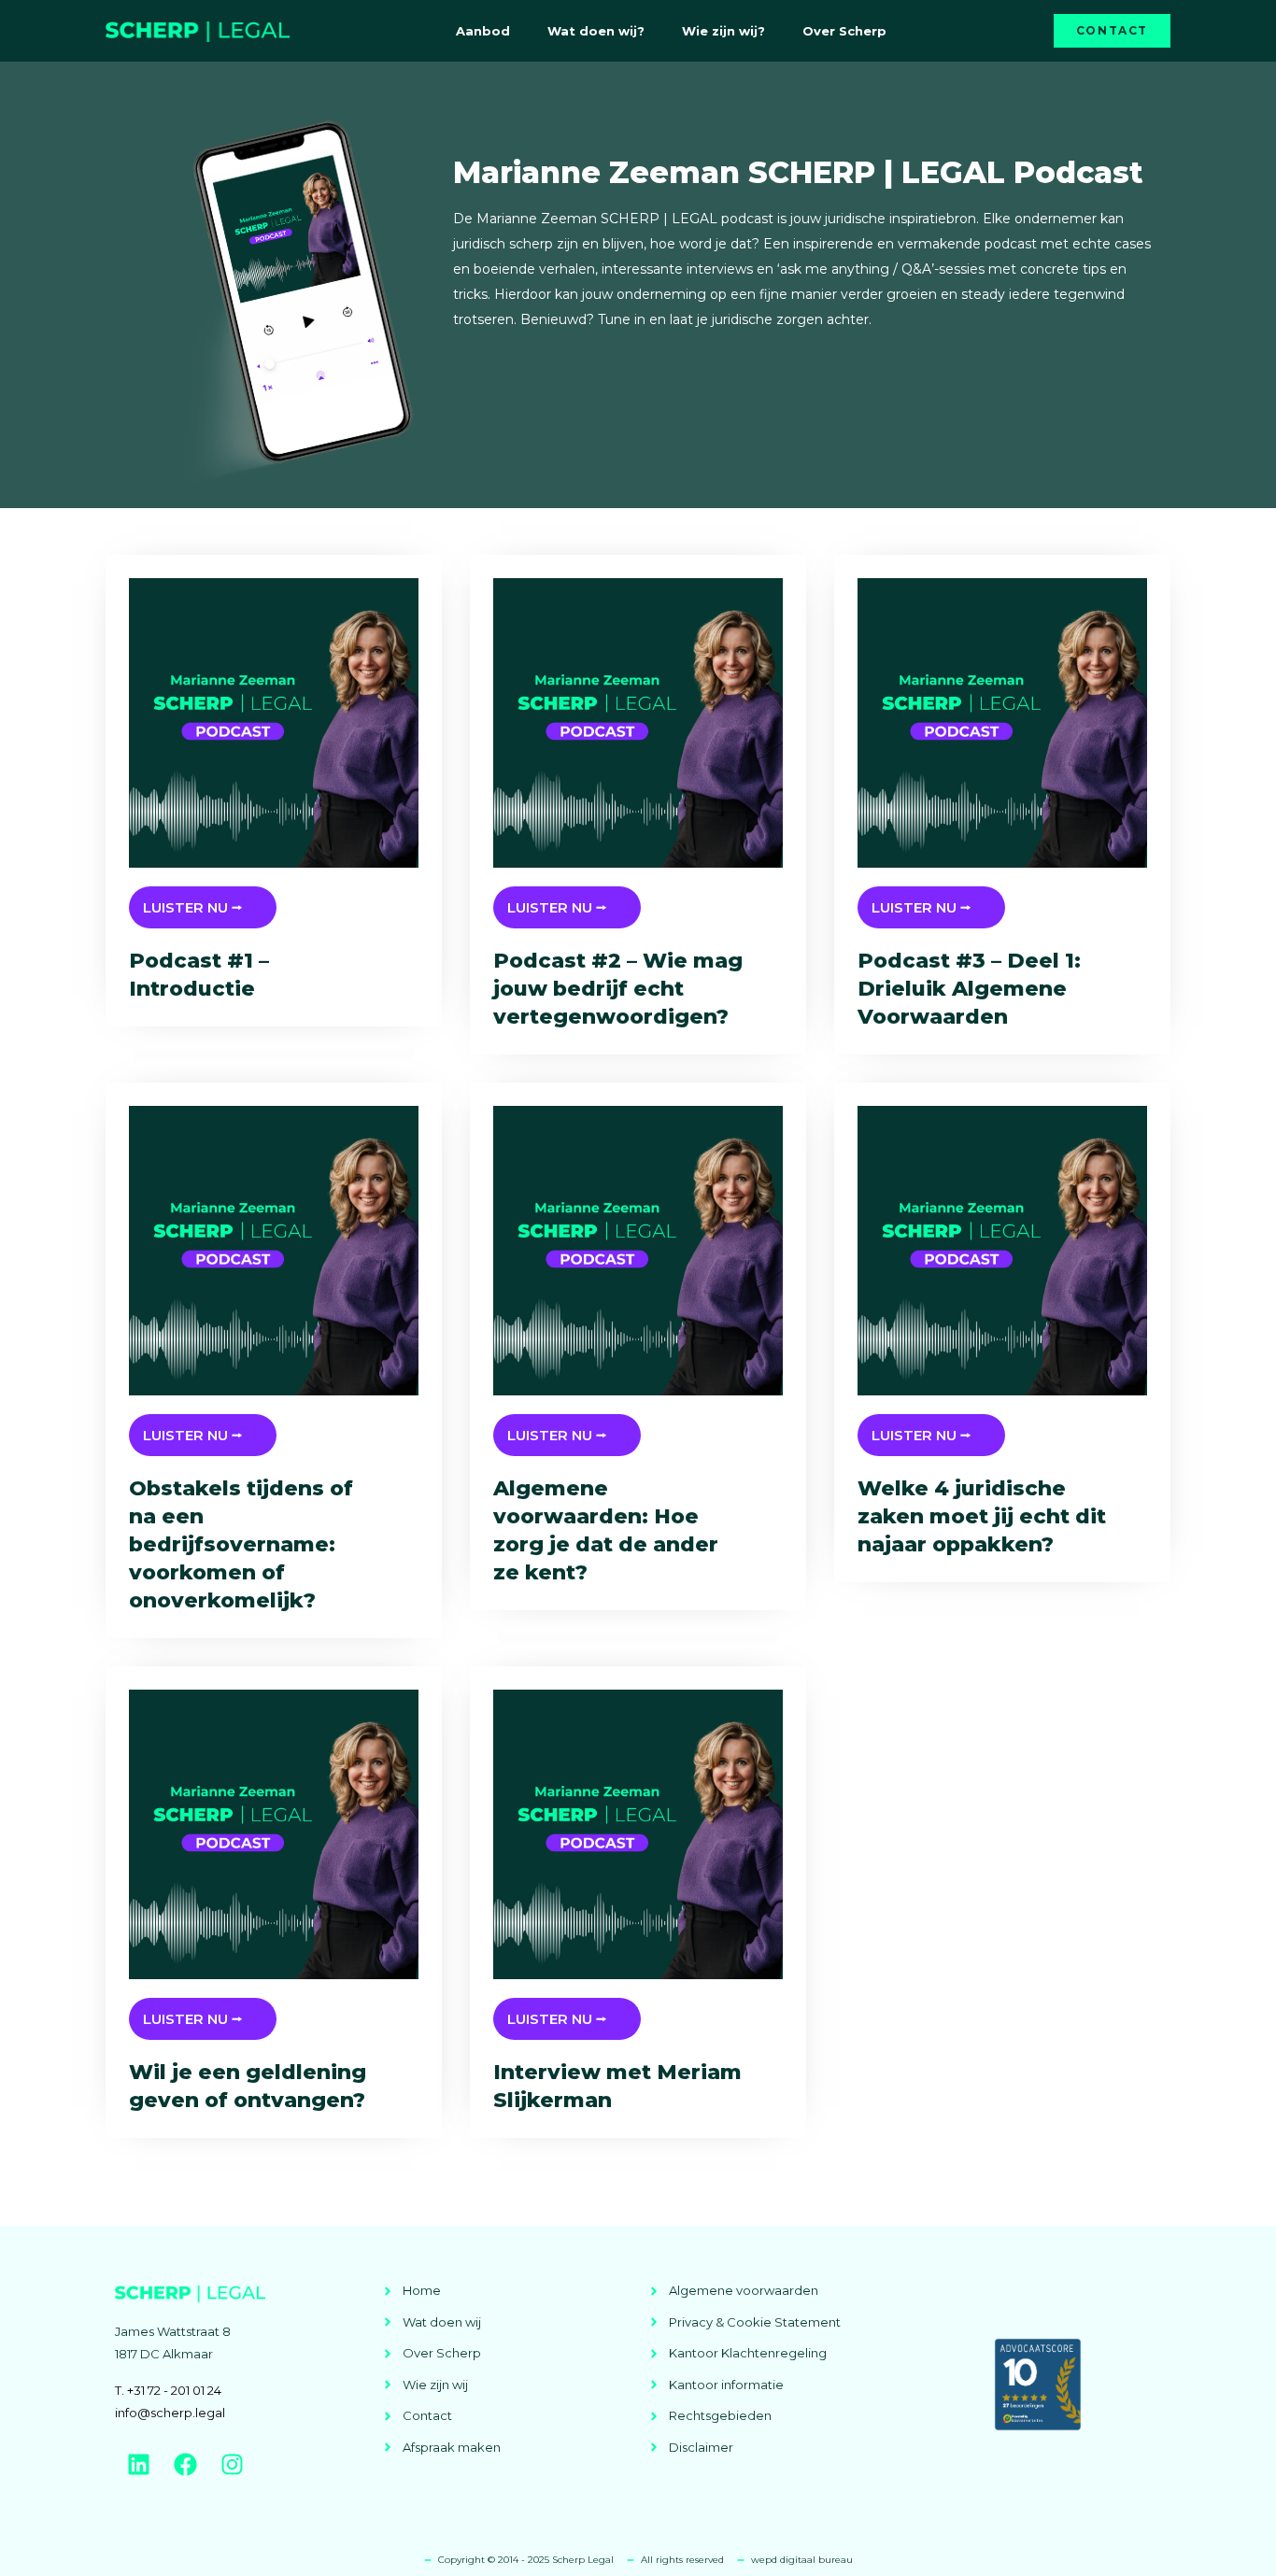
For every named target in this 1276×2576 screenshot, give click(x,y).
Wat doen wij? (596, 31)
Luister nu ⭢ (192, 907)
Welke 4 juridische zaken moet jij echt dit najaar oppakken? (982, 1516)
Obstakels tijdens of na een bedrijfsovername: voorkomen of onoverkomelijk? (241, 1544)
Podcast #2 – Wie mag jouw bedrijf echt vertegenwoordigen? (618, 989)
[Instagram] (232, 2464)
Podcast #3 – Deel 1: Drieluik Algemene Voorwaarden (969, 989)
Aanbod (483, 31)
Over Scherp (844, 31)
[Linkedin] (138, 2464)
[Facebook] (185, 2464)
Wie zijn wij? (723, 31)
